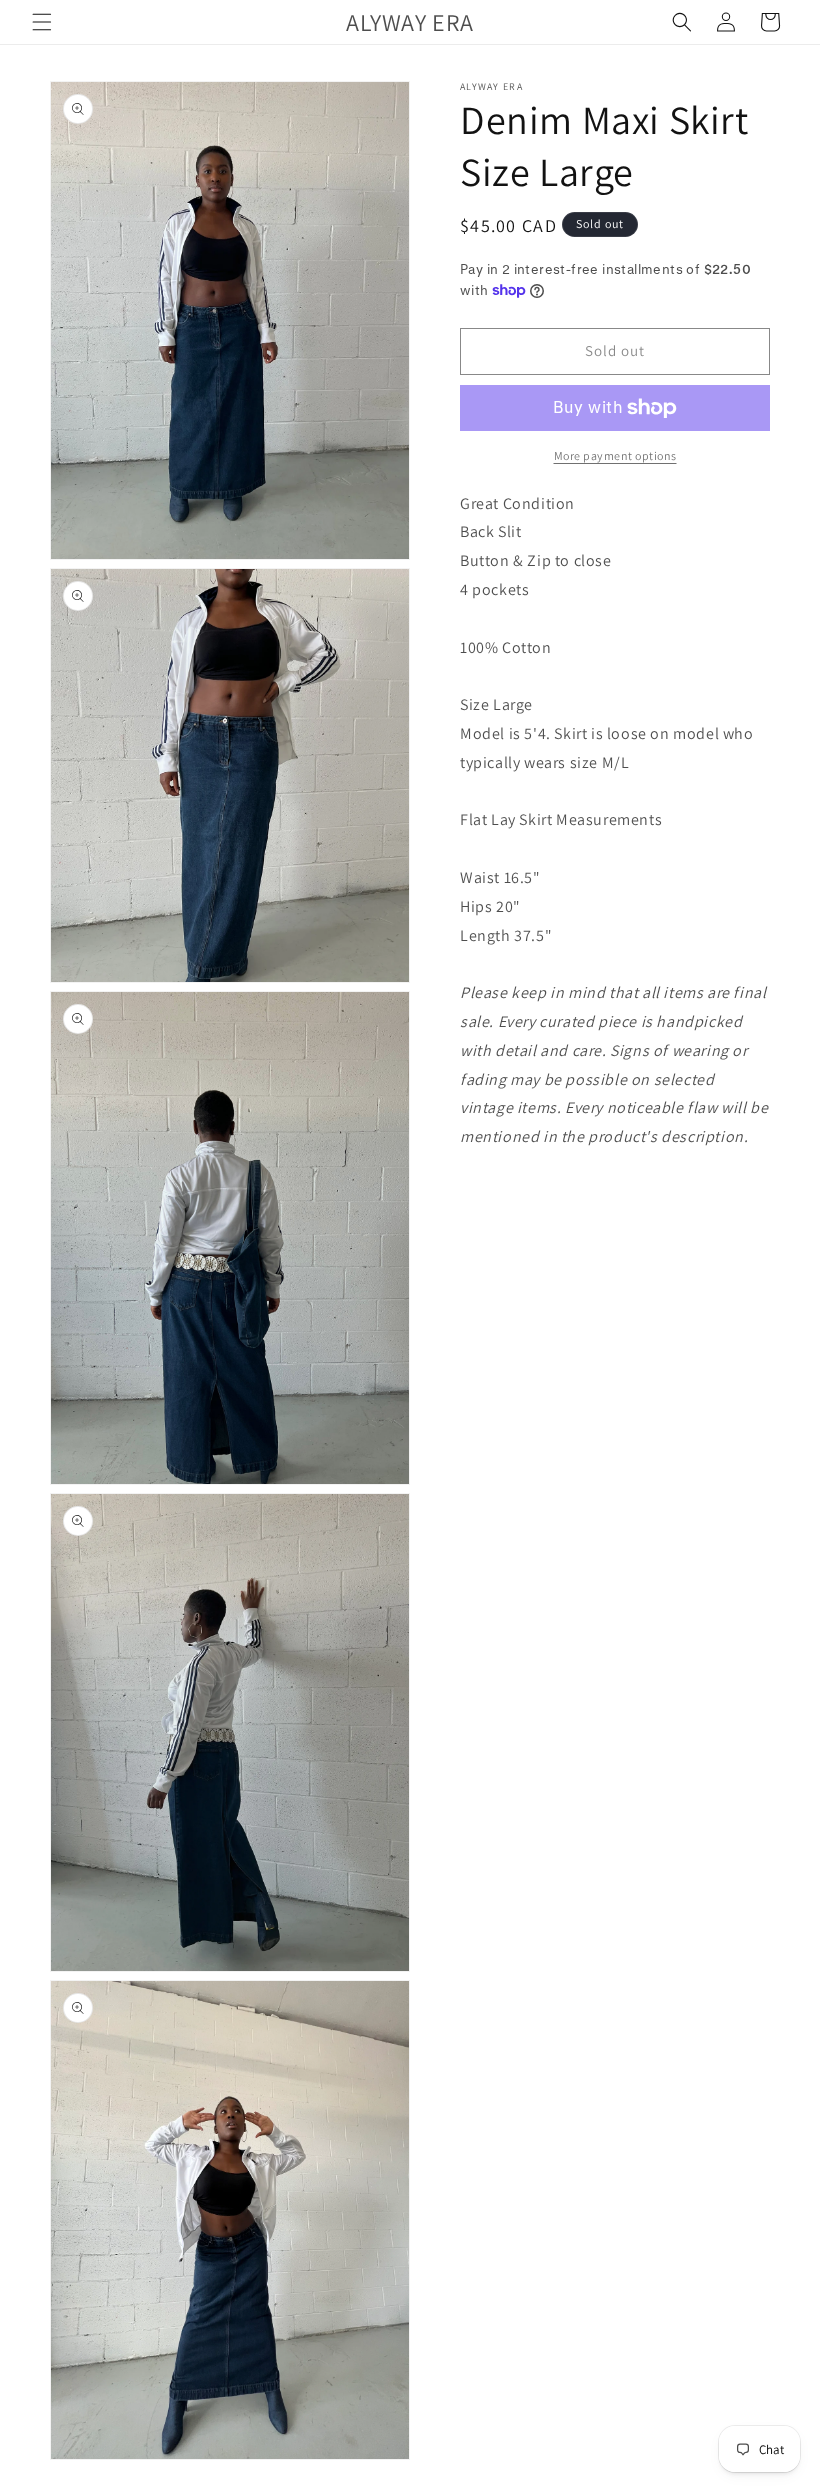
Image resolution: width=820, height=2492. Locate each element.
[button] (42, 22)
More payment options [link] (615, 455)
